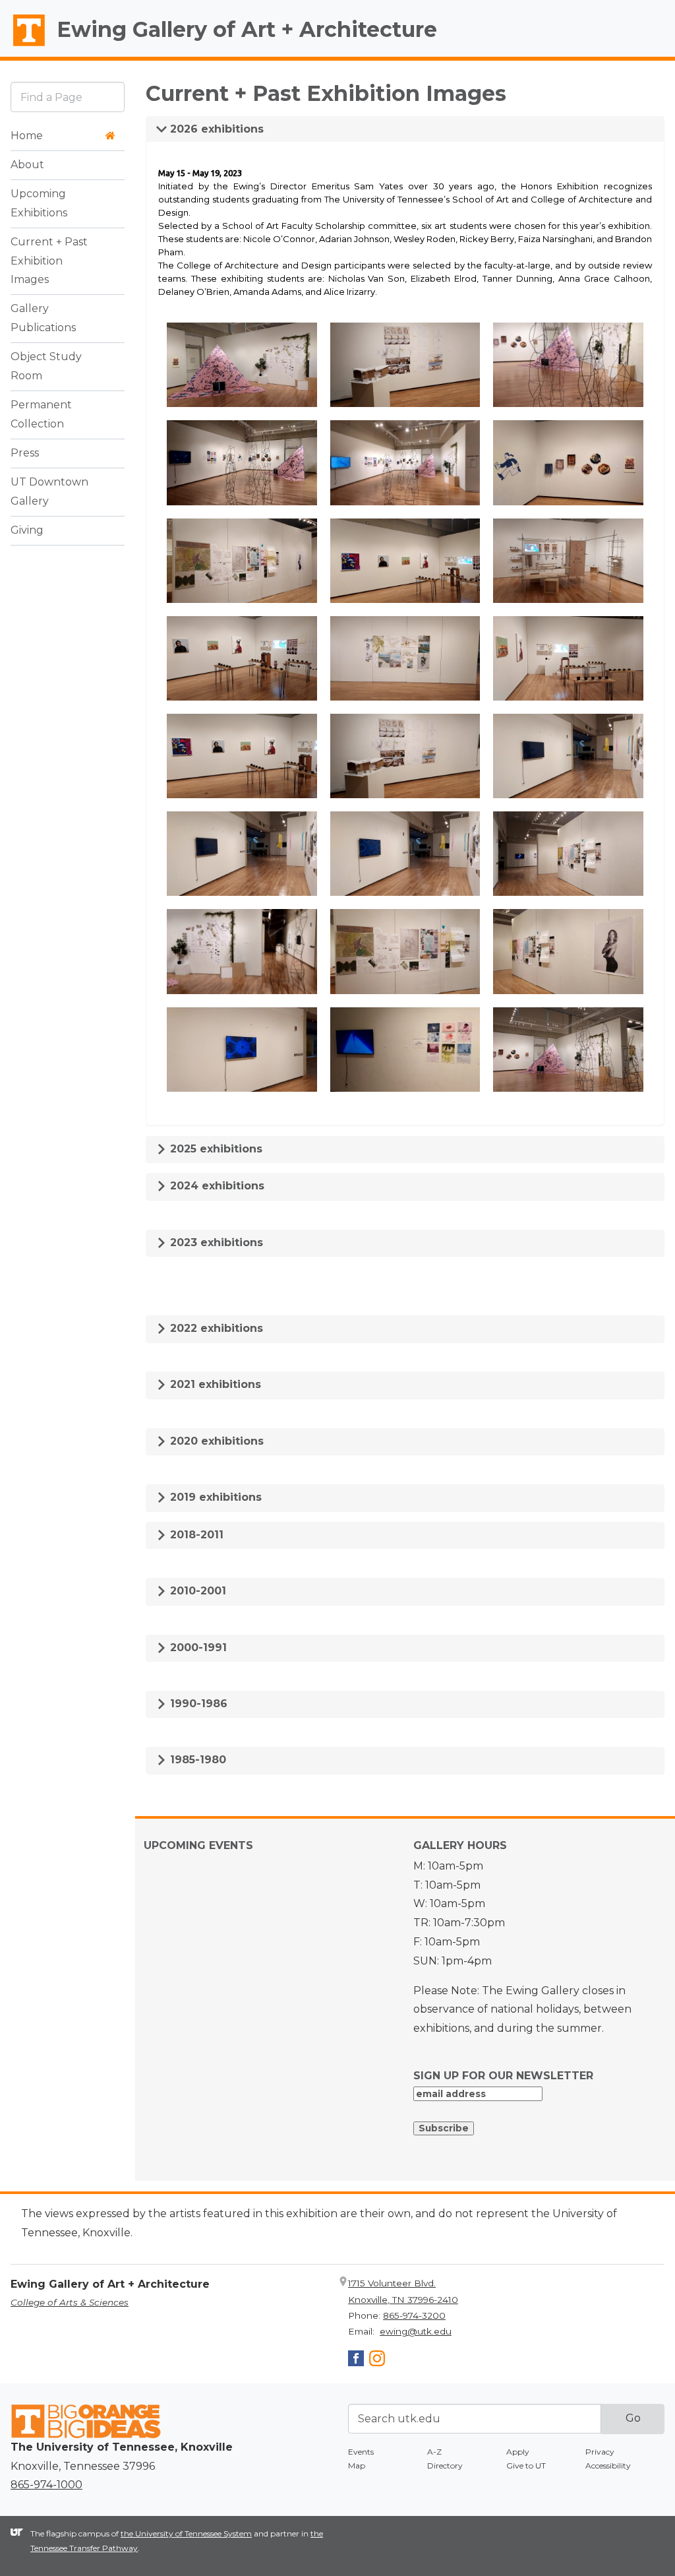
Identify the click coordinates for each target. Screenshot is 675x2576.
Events (361, 2452)
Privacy (600, 2452)
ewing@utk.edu (416, 2331)
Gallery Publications (43, 318)
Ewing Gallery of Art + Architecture (247, 29)
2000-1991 (197, 1648)
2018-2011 (195, 1535)
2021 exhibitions (214, 1384)
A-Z (434, 2452)
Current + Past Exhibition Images (49, 261)
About (27, 165)
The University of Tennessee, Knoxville (23, 47)
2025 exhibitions (215, 1149)
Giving (27, 530)
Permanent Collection (41, 414)
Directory (445, 2466)
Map (357, 2466)
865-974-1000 (46, 2485)
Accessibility (608, 2466)
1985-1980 (196, 1760)
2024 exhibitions (216, 1186)
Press (25, 453)
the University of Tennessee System (186, 2533)
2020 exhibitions (215, 1441)
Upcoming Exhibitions (39, 203)
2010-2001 (196, 1591)
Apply (518, 2452)
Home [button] (27, 136)
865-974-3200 (414, 2315)
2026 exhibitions (215, 129)
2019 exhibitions (214, 1497)
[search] (68, 97)
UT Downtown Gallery (49, 491)
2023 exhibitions (215, 1242)
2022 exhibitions (215, 1328)
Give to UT (526, 2466)
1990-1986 (197, 1704)
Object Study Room (46, 366)
